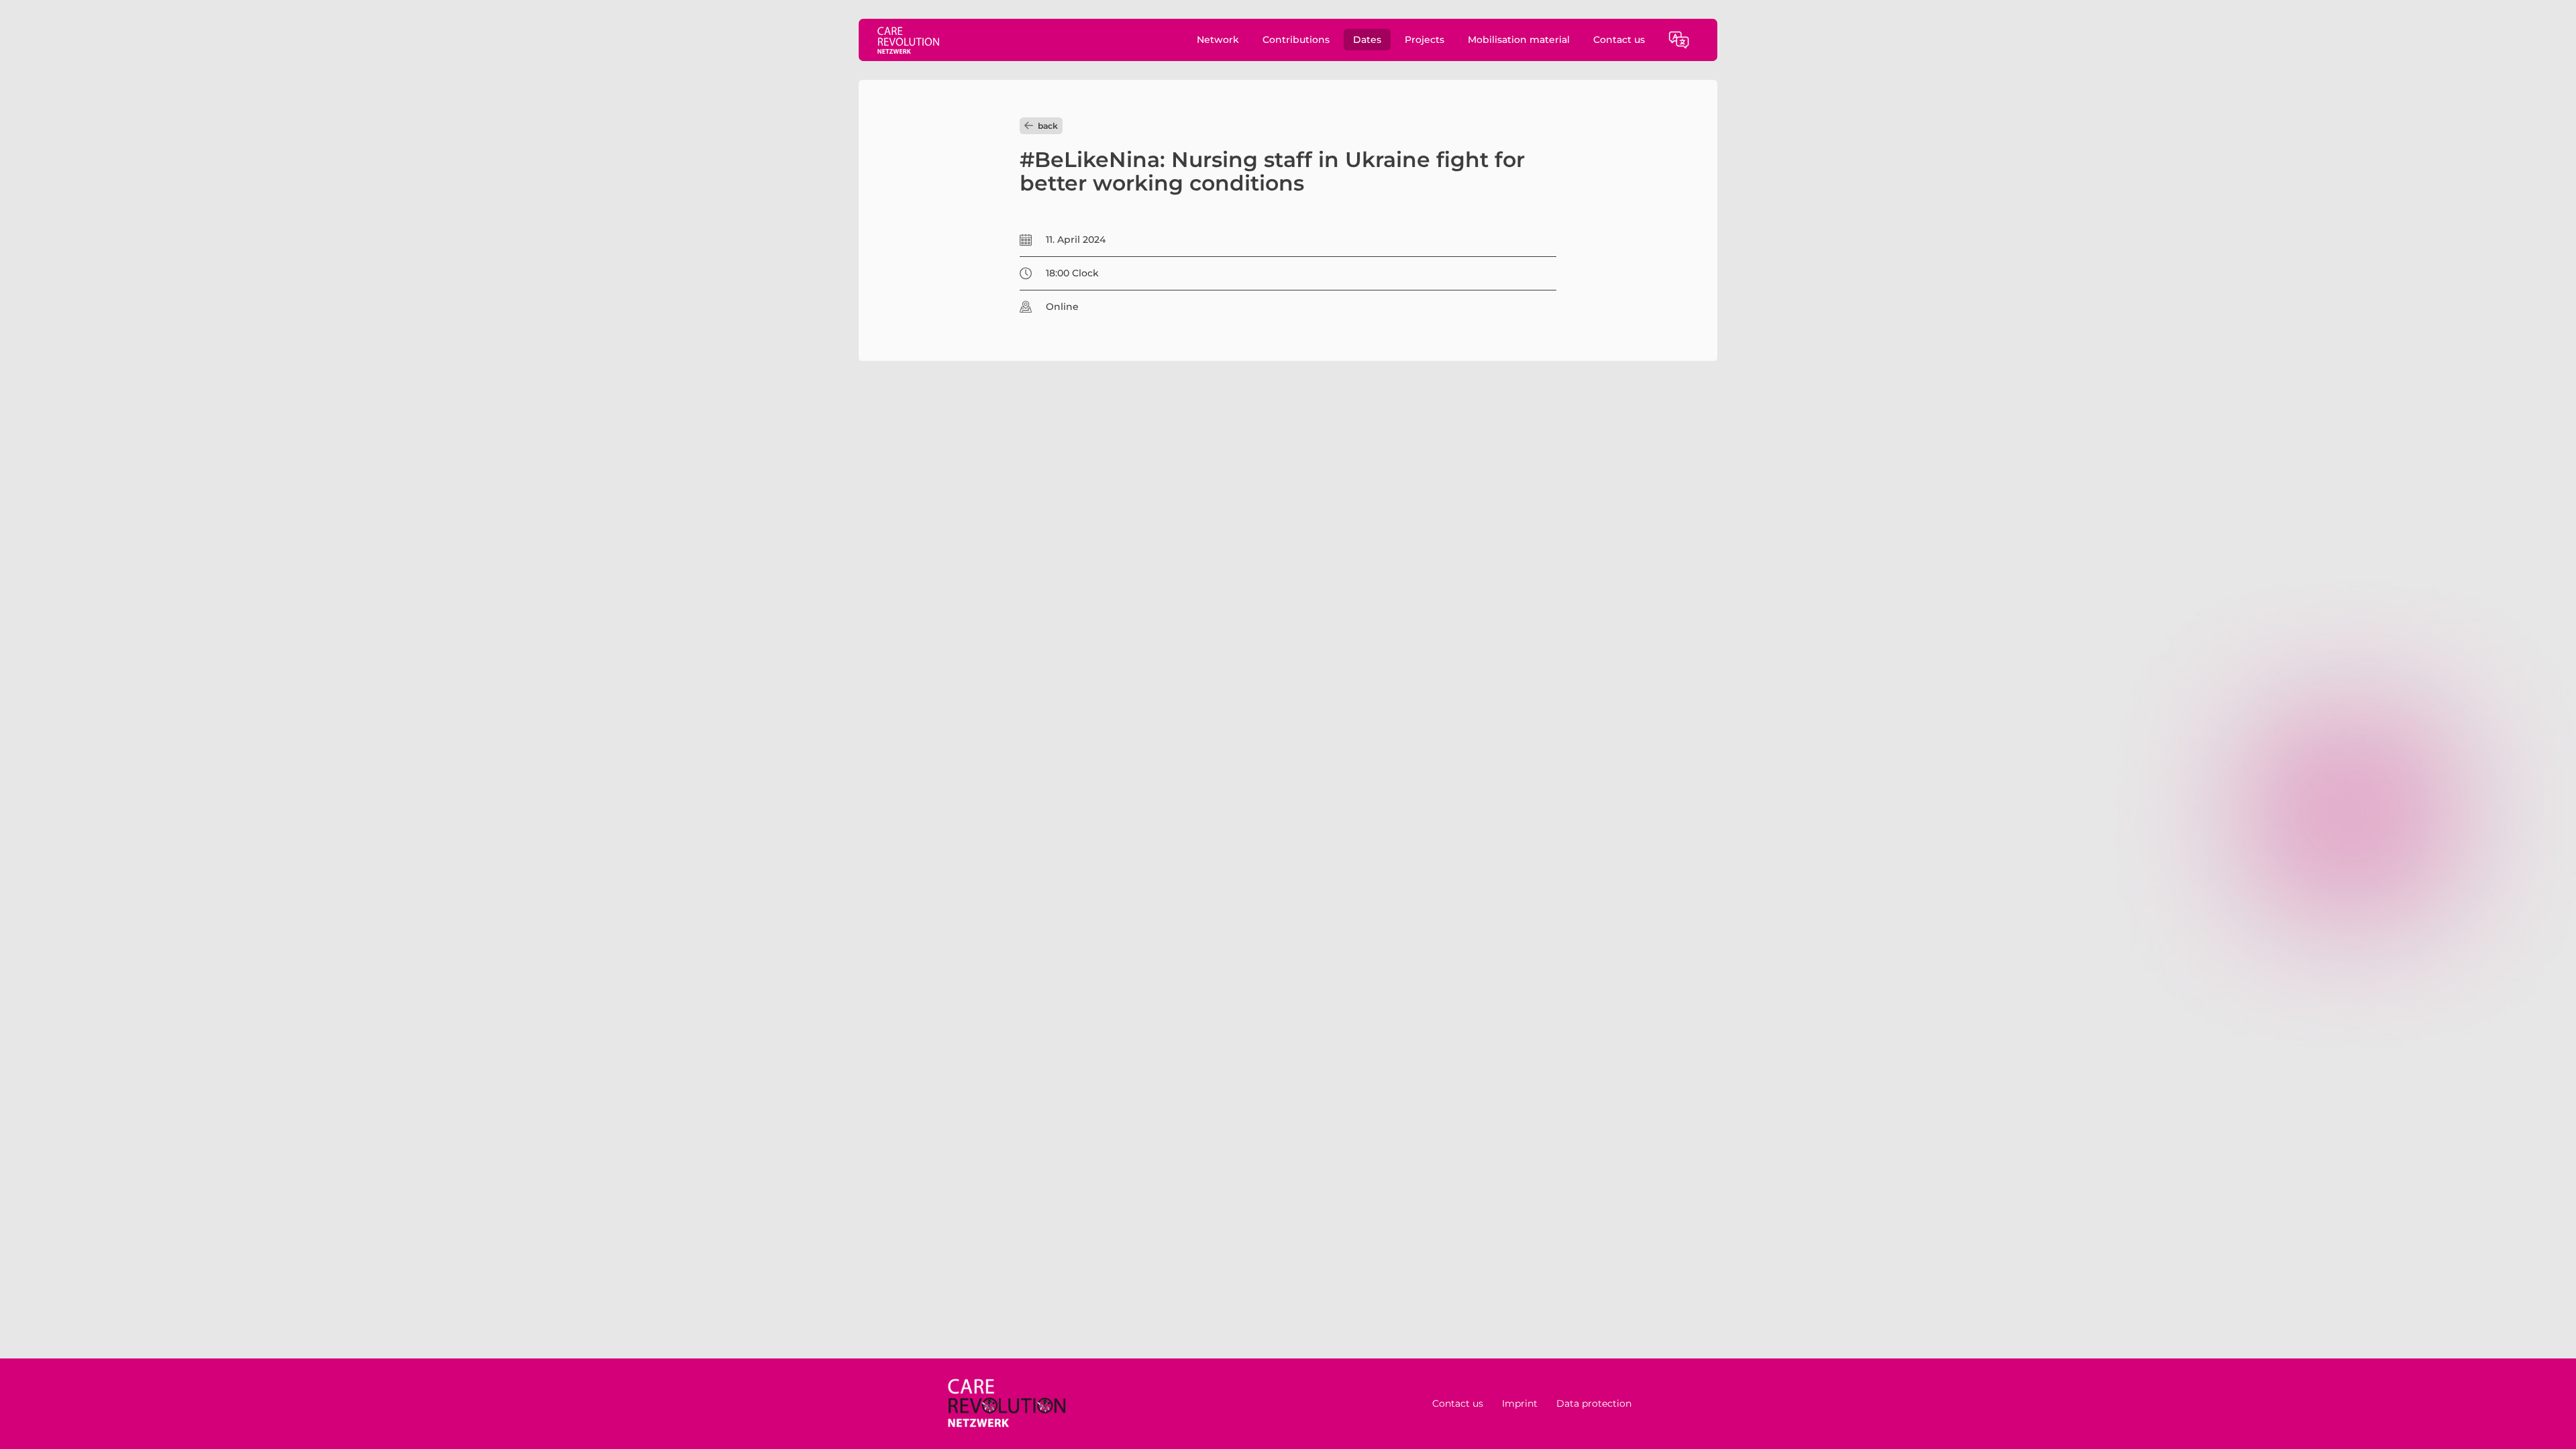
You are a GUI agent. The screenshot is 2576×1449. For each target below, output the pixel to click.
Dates (1367, 40)
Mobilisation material (1519, 40)
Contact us (1619, 40)
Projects (1425, 40)
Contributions (1296, 40)
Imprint (1520, 1403)
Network (1218, 40)
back (1048, 126)
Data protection (1594, 1403)
